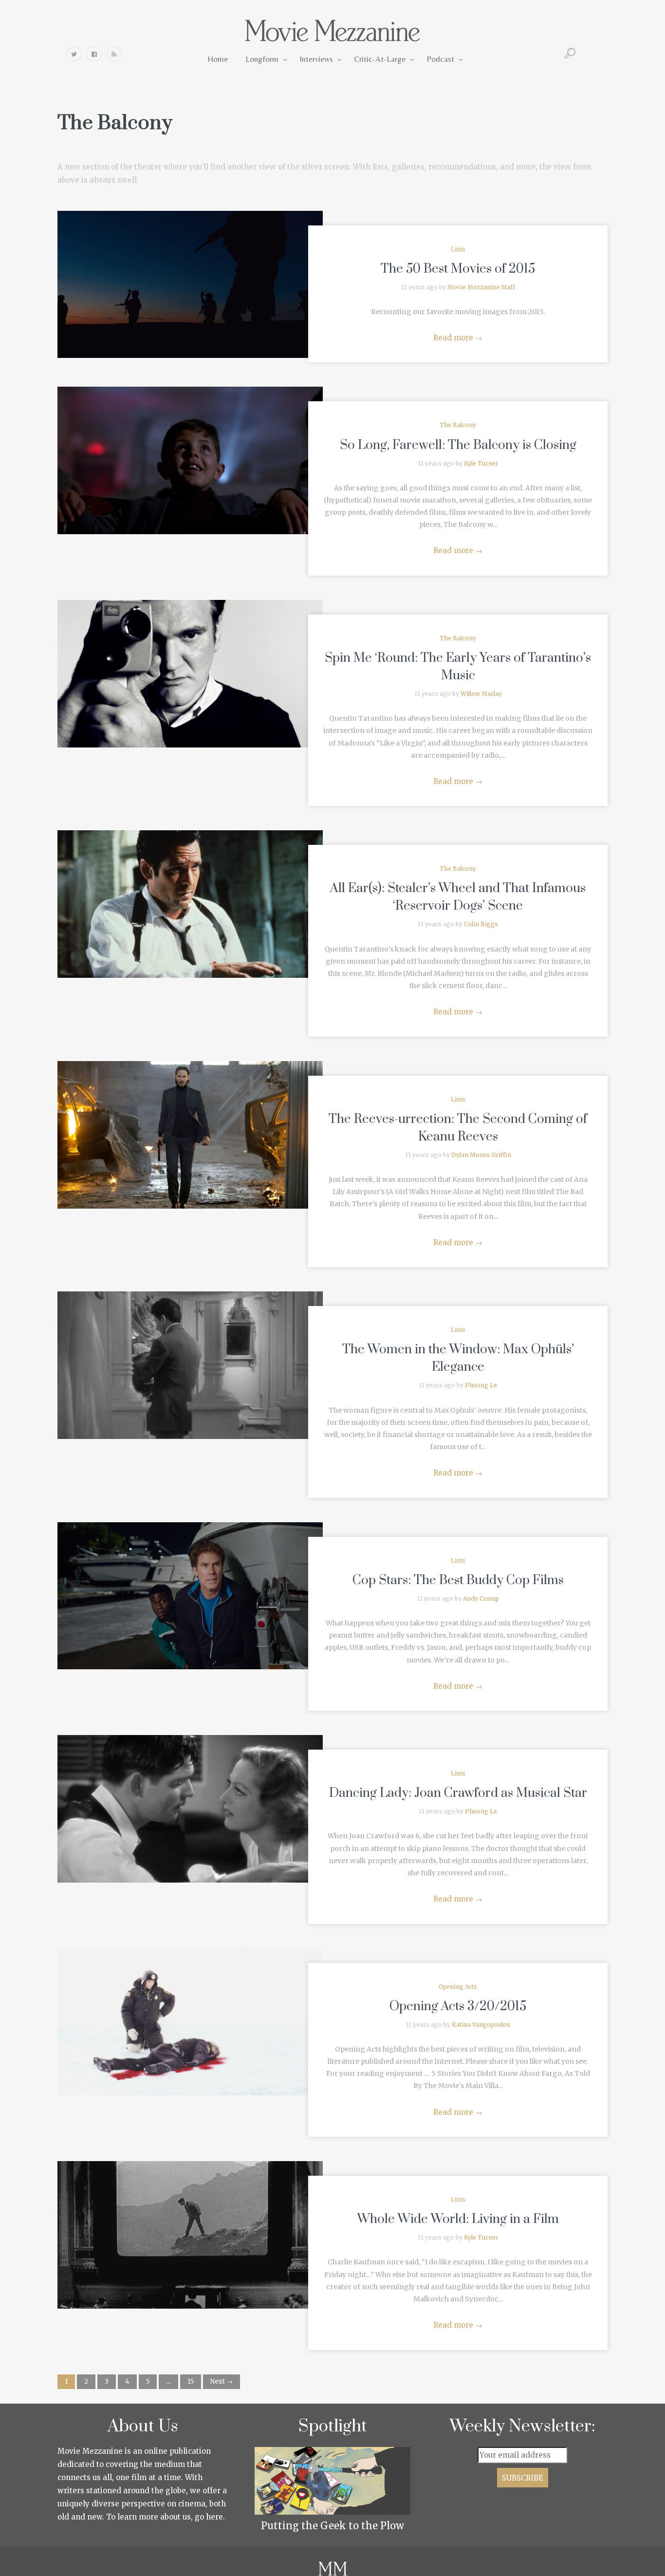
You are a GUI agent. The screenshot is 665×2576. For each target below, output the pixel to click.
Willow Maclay (481, 694)
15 (191, 2381)
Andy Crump (481, 1598)
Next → (222, 2381)
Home (218, 59)
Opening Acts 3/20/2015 (458, 2007)
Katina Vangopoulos (481, 2025)
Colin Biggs (481, 924)
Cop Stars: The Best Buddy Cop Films (458, 1580)
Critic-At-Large (380, 59)
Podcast (440, 59)
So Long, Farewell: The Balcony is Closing (458, 445)
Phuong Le (481, 1385)
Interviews (316, 59)
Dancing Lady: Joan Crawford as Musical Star (458, 1793)
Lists (458, 249)
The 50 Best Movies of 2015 (458, 269)
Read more (458, 338)
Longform (262, 59)
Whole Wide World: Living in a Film (458, 2219)
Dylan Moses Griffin (481, 1155)
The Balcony (458, 425)
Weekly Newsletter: (523, 2427)
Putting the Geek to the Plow (332, 2526)
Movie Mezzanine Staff (481, 287)
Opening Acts (458, 1987)
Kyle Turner (481, 463)
